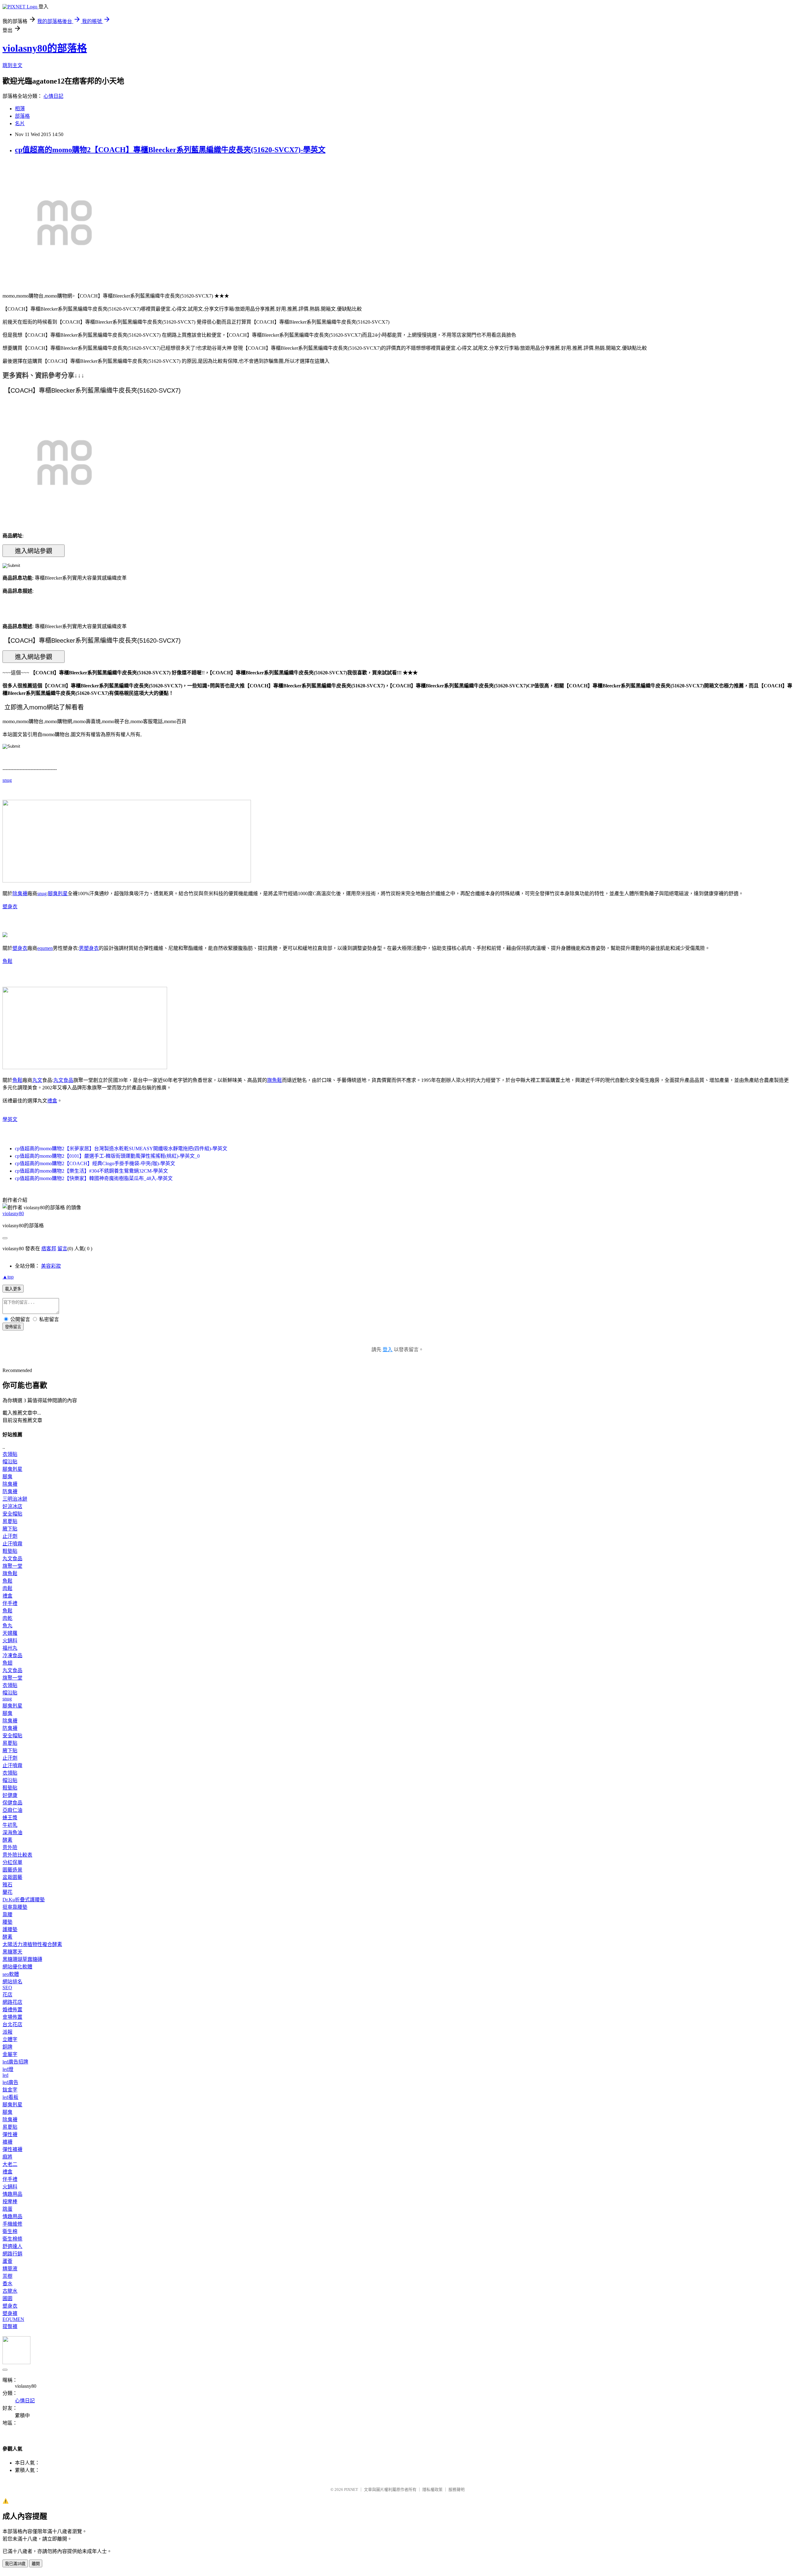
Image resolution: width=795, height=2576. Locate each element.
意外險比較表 (17, 1855)
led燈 (8, 2069)
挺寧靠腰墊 (15, 1907)
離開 (36, 2564)
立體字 (10, 2039)
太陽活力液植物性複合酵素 (32, 1944)
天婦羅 (10, 1633)
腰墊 (7, 1922)
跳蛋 (7, 2209)
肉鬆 (7, 1588)
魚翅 (7, 1663)
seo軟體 (11, 1974)
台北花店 (12, 2024)
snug (7, 780)
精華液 (10, 2269)
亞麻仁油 (12, 1810)
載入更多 (13, 1289)
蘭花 (7, 1892)
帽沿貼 (10, 1462)
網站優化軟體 (17, 1967)
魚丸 (7, 1626)
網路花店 (12, 2002)
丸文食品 (63, 1080)
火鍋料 (10, 1641)
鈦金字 (10, 2090)
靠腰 (7, 1915)
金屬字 (10, 2054)
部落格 (22, 116)
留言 (62, 1249)
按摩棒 (10, 2202)
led (5, 2075)
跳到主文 (12, 65)
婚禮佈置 (12, 2010)
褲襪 (7, 2142)
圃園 (7, 2298)
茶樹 (7, 2276)
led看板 (10, 2097)
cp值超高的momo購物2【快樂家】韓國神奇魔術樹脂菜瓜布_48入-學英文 (94, 1178)
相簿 (20, 109)
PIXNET (351, 2489)
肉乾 (7, 1618)
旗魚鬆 (275, 1080)
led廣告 (10, 2082)
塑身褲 (10, 2313)
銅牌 (7, 2047)
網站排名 (12, 1982)
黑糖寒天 (12, 1952)
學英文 (10, 1119)
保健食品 (12, 1803)
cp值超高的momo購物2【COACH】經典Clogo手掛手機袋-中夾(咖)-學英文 (95, 1163)
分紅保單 (12, 1862)
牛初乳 (10, 1825)
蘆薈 (7, 2261)
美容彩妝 (51, 1266)
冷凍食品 (12, 1655)
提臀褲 (10, 2326)
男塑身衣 (89, 948)
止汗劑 (10, 1536)
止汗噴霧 (12, 1544)
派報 (7, 2032)
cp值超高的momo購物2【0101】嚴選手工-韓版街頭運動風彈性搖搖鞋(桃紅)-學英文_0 (107, 1156)
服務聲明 (457, 2489)
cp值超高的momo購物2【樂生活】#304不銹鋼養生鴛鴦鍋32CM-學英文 (91, 1171)
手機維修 (12, 2224)
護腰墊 (10, 1929)
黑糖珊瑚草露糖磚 (22, 1959)
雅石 (7, 1885)
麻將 (7, 2157)
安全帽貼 (12, 1514)
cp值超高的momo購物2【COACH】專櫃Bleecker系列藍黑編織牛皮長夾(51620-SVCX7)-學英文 (170, 150)
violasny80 (13, 1213)
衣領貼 (10, 1454)
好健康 (10, 1795)
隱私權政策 (432, 2489)
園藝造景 (12, 1870)
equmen (45, 948)
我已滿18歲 (15, 2564)
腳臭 (7, 1477)
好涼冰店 (12, 1506)
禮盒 (52, 1101)
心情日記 (53, 96)
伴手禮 (10, 1603)
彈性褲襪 (12, 2149)
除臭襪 (20, 894)
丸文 (37, 1080)
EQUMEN (13, 2319)
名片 (20, 123)
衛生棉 (10, 2231)
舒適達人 (12, 2246)
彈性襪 (10, 2134)
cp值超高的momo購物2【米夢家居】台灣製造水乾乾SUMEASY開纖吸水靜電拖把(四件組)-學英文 (121, 1149)
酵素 (7, 1840)
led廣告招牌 (15, 2062)
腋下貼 (10, 1529)
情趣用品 (12, 2194)
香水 (7, 2284)
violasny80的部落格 (45, 48)
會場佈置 (12, 2017)
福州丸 (10, 1648)
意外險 (10, 1847)
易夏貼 (10, 1521)
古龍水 (10, 2291)
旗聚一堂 (12, 1566)
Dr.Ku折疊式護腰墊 (24, 1900)
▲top (8, 1277)
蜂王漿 (10, 1818)
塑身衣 (10, 907)
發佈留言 (13, 1327)
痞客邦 (49, 1249)
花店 (7, 1995)
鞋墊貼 (10, 1551)
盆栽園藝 (12, 1877)
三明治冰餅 (15, 1499)
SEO (7, 1988)
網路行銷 (12, 2254)
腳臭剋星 (58, 894)
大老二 (10, 2164)
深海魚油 (12, 1833)
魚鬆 (7, 961)
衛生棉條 (12, 2239)
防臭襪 (10, 1491)
